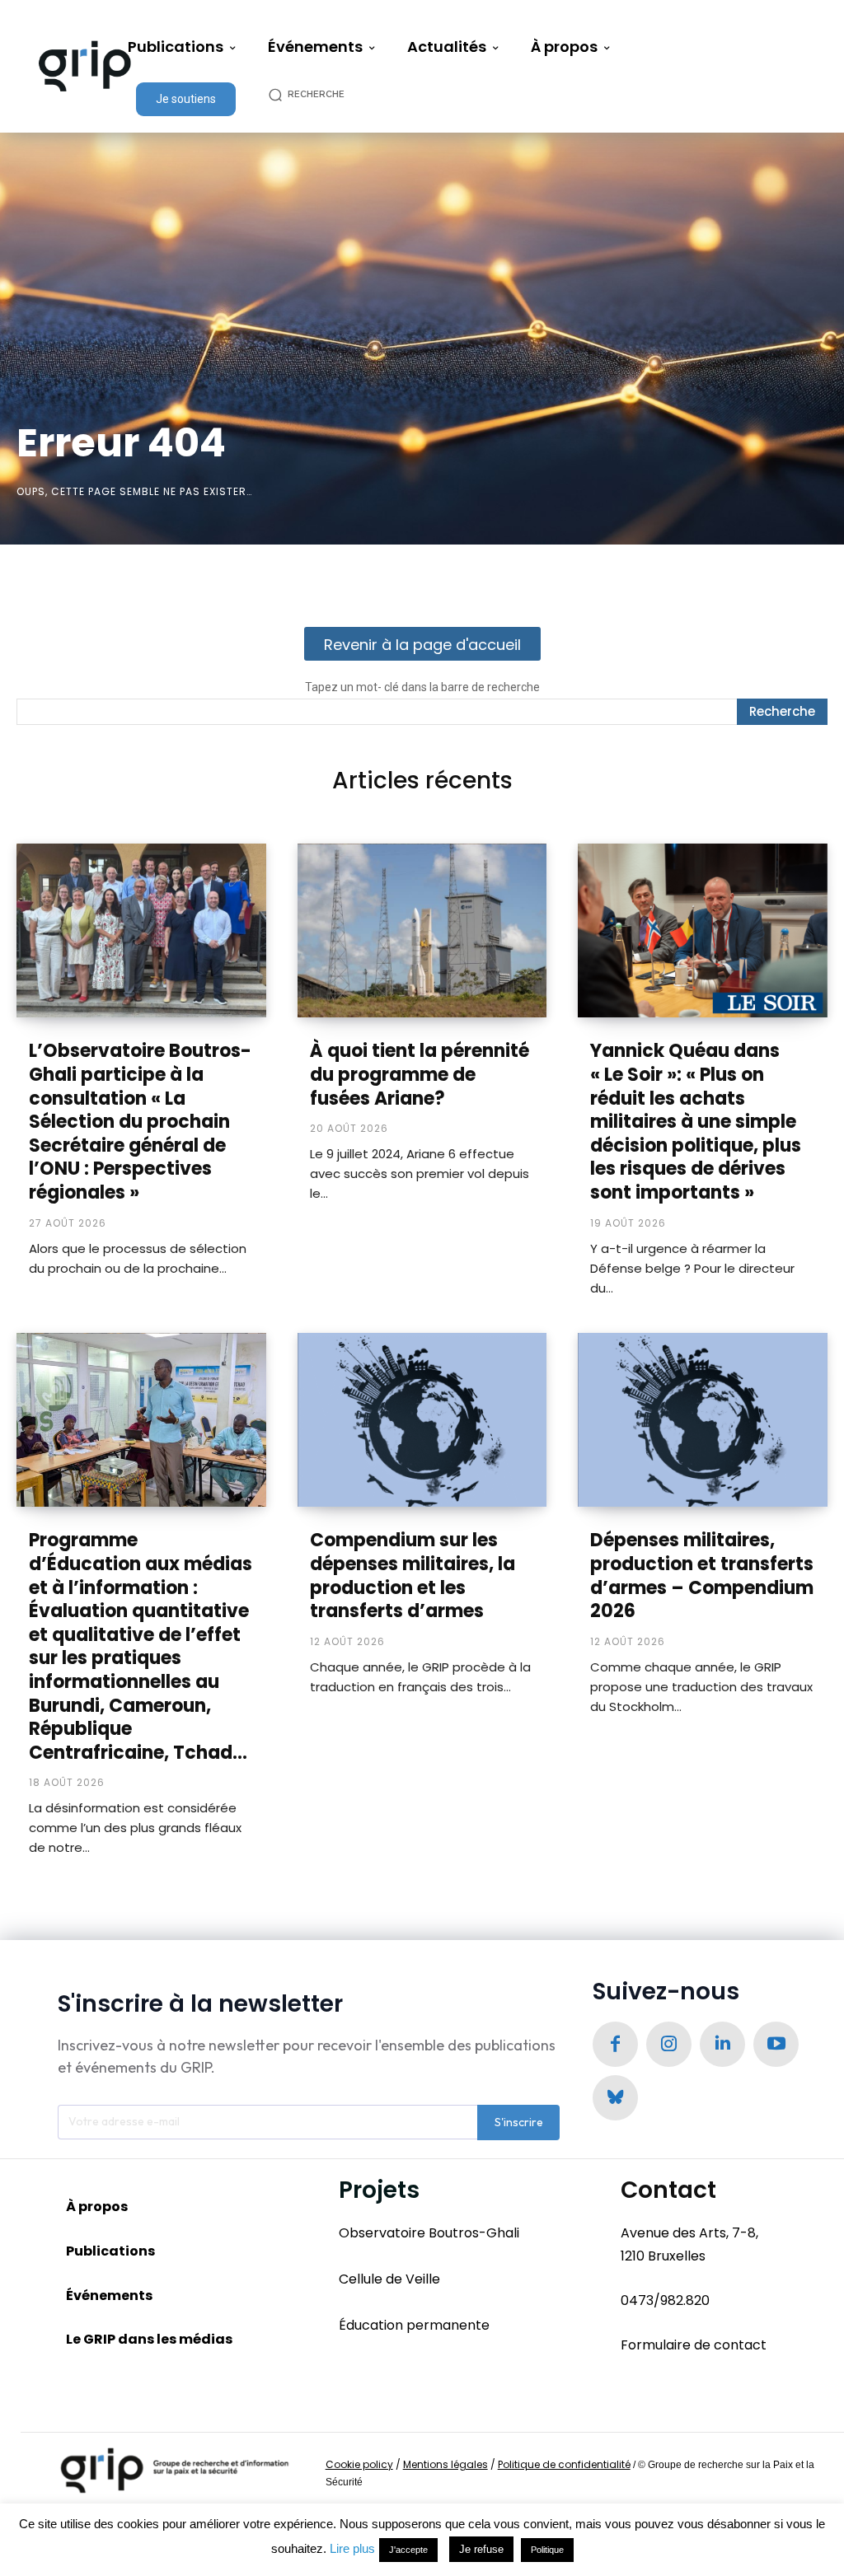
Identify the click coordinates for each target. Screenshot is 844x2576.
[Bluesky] (615, 2098)
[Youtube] (776, 2044)
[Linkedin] (722, 2044)
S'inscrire (519, 2122)
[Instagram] (669, 2044)
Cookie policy (359, 2464)
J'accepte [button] (408, 2550)
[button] (315, 94)
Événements (109, 2295)
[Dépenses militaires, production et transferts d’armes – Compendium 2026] (703, 1420)
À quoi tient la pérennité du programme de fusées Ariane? (420, 1074)
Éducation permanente (414, 2325)
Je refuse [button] (481, 2549)
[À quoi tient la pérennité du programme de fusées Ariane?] (422, 931)
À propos (97, 2207)
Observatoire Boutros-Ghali (429, 2233)
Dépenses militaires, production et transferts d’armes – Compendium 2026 (702, 1576)
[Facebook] (615, 2044)
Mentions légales (445, 2464)
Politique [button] (547, 2550)
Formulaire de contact (694, 2345)
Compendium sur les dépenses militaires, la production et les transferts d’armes (413, 1576)
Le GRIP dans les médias (149, 2339)
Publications (110, 2251)
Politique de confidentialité (564, 2464)
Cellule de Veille (389, 2279)
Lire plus (352, 2548)
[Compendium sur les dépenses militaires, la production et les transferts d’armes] (422, 1420)
